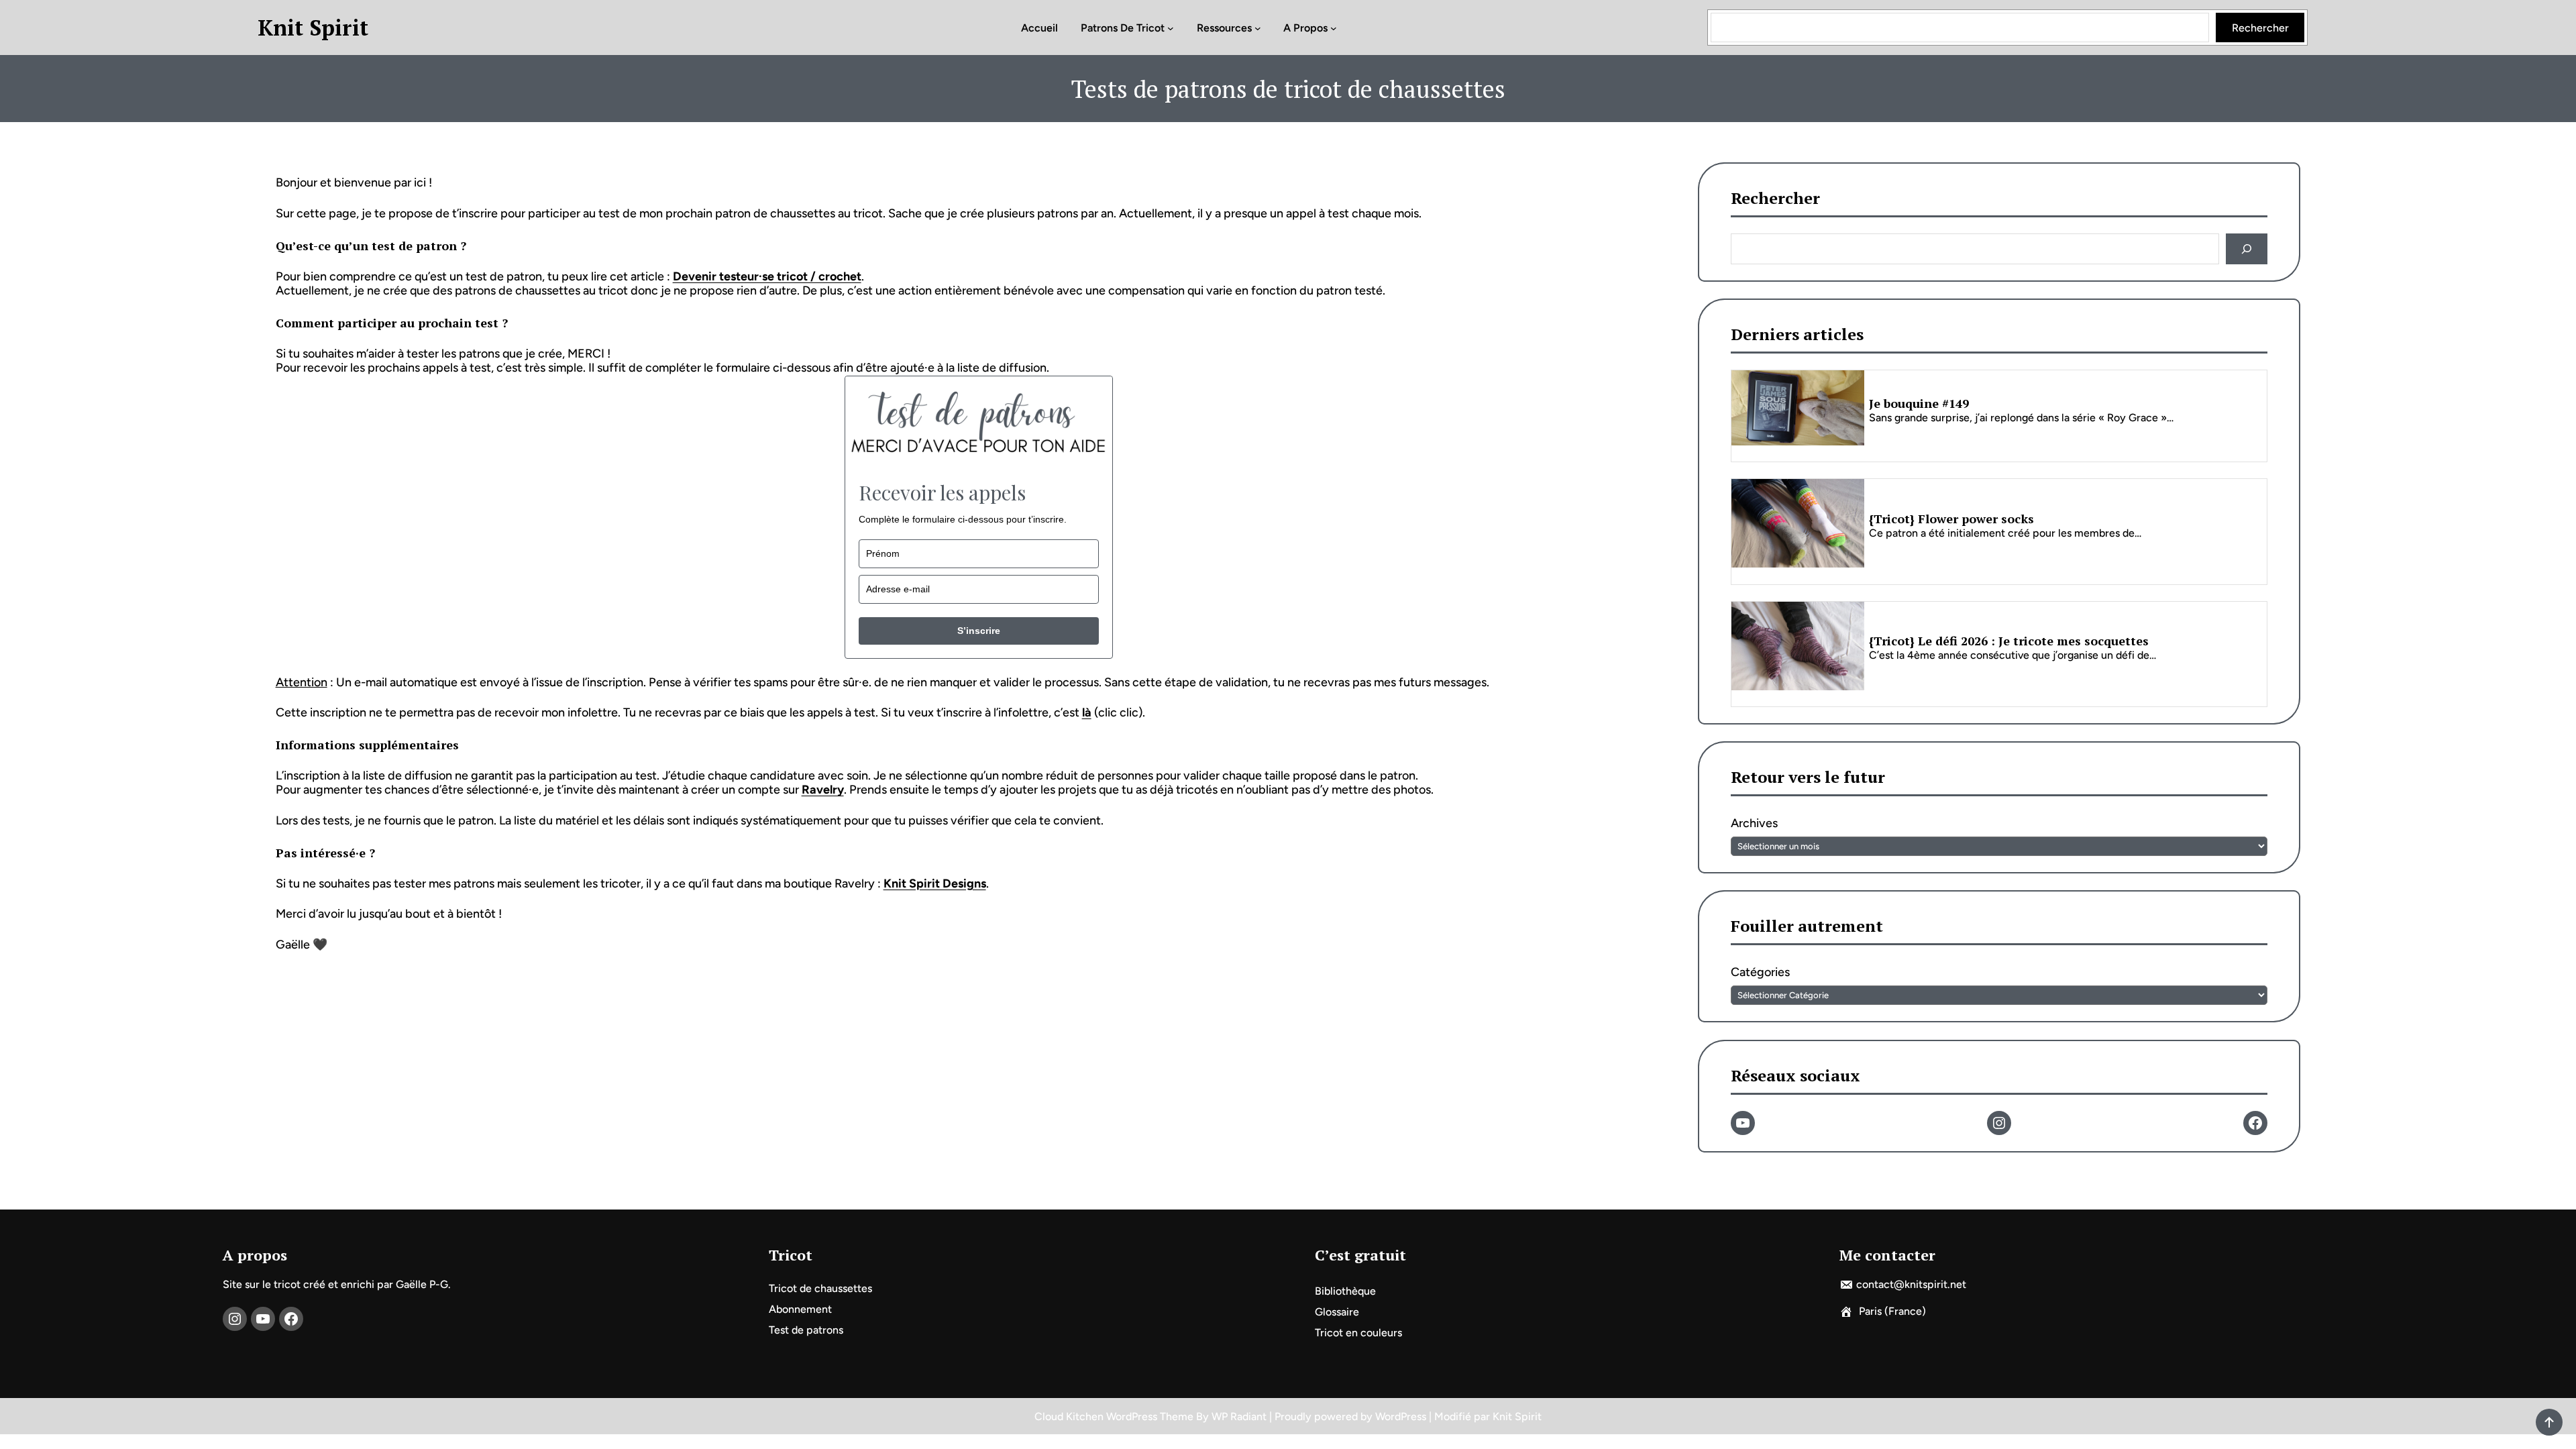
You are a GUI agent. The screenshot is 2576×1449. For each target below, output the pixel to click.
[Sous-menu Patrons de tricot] (1171, 28)
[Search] (2247, 249)
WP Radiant (1239, 1416)
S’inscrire (979, 631)
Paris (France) (1892, 1311)
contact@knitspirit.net (1911, 1284)
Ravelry (823, 790)
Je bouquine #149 (1919, 404)
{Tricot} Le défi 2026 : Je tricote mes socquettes (2009, 641)
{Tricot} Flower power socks (1951, 519)
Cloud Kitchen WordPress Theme (1115, 1416)
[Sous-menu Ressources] (1258, 28)
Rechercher (2260, 28)
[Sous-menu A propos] (1334, 28)
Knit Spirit (313, 28)
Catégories (1760, 973)
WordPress (1401, 1416)
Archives (1754, 824)
